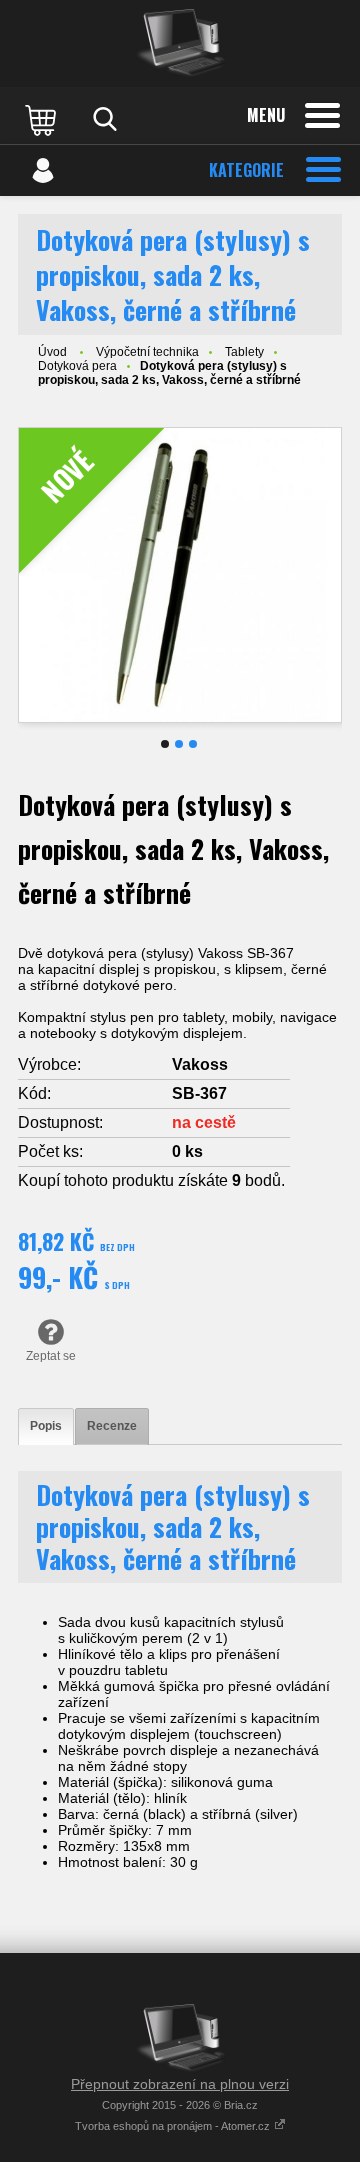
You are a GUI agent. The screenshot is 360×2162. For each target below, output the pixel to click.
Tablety (244, 352)
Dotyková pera (77, 366)
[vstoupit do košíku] (43, 119)
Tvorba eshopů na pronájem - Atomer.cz (174, 2126)
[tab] (46, 1426)
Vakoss (200, 1064)
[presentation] (46, 1426)
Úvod (52, 352)
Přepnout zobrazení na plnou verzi (180, 2084)
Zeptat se (51, 1356)
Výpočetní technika (147, 352)
